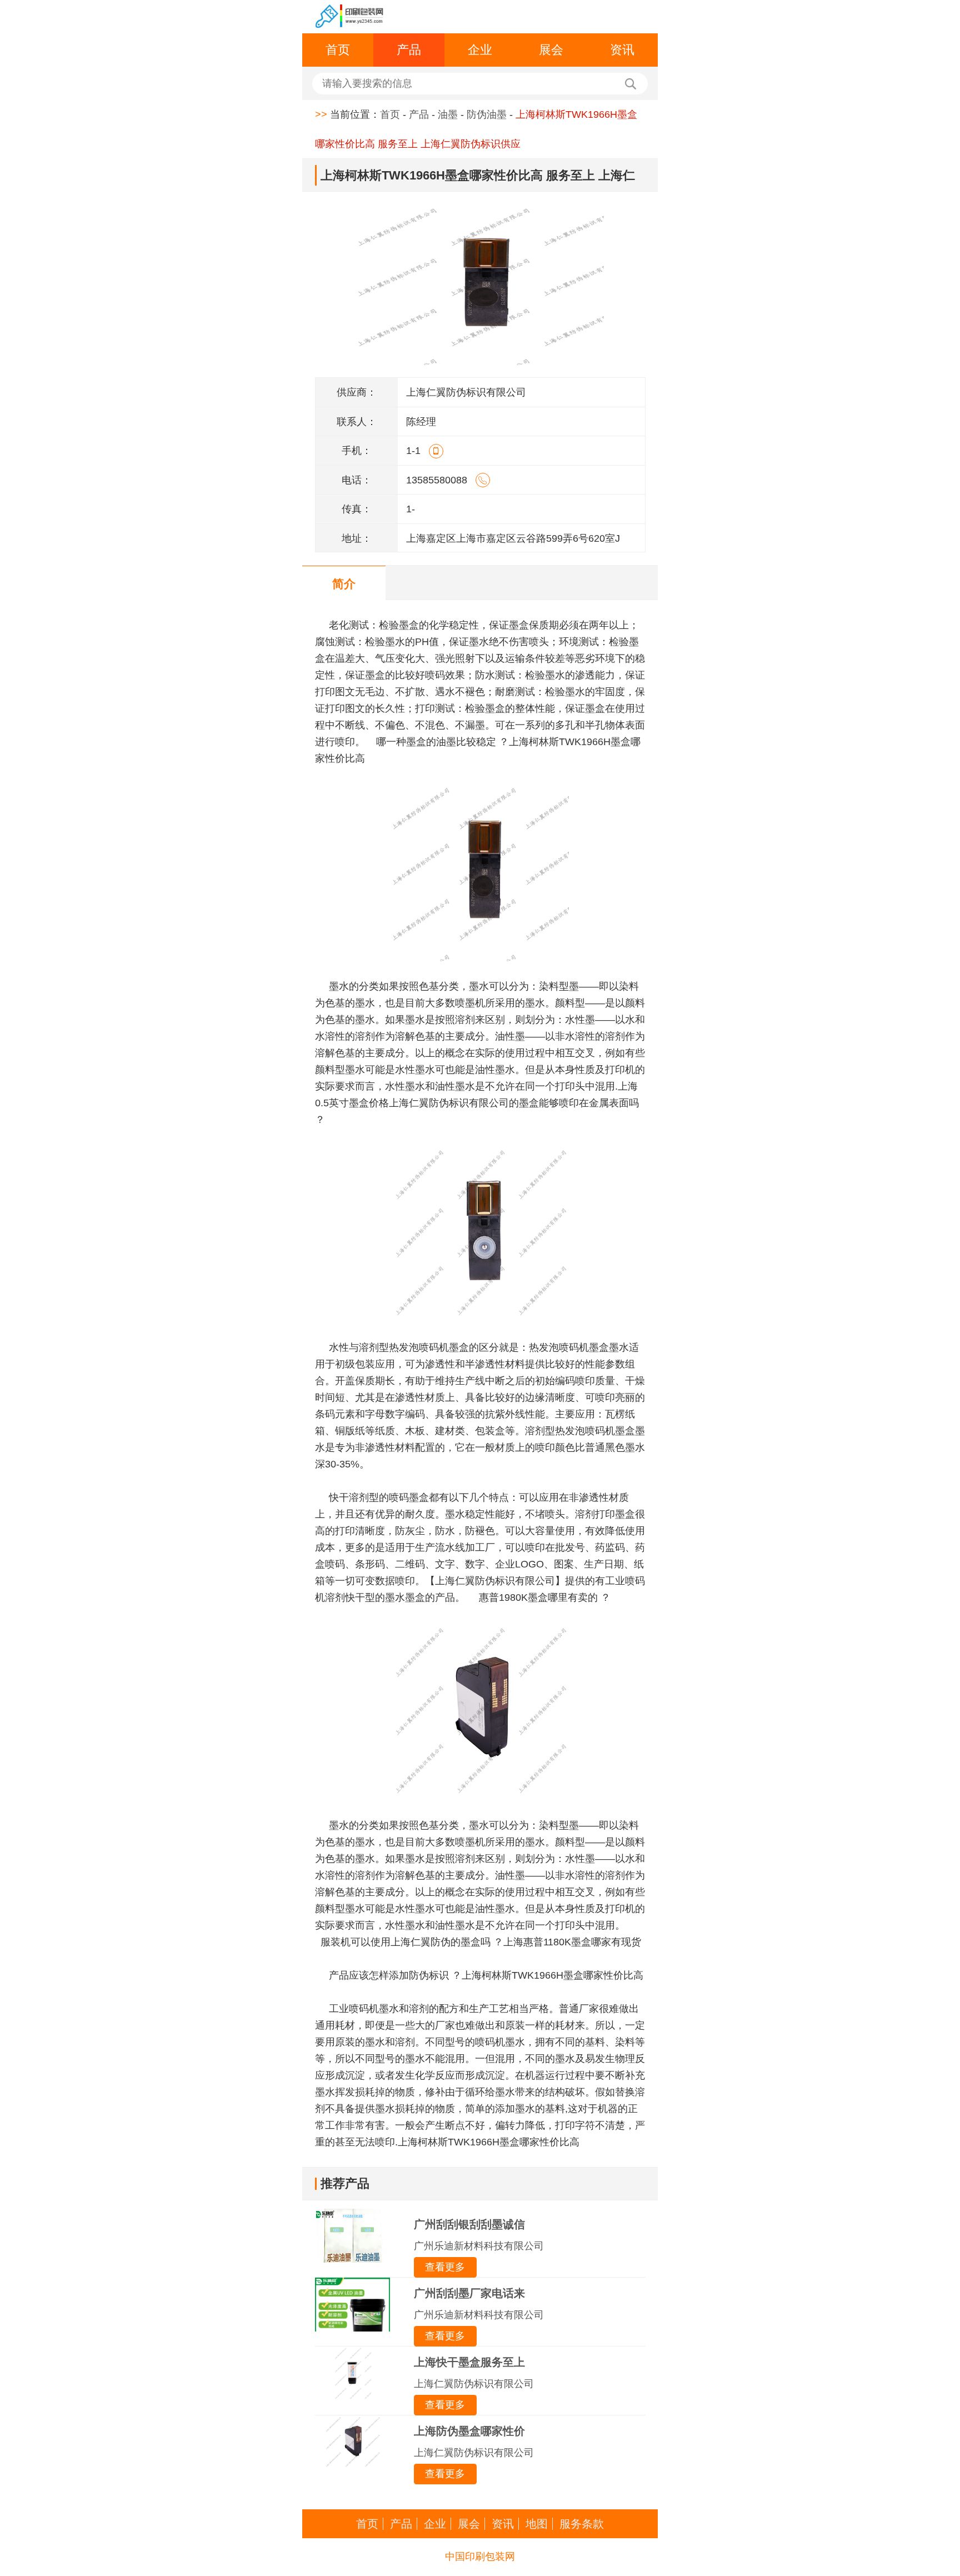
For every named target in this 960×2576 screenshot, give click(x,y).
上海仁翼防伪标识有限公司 (474, 2384)
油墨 (448, 114)
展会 (551, 50)
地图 (537, 2524)
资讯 (622, 50)
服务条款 (582, 2524)
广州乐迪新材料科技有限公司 (479, 2246)
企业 (480, 50)
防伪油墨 (487, 114)
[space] (350, 17)
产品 (409, 50)
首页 (338, 50)
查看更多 (445, 2267)
